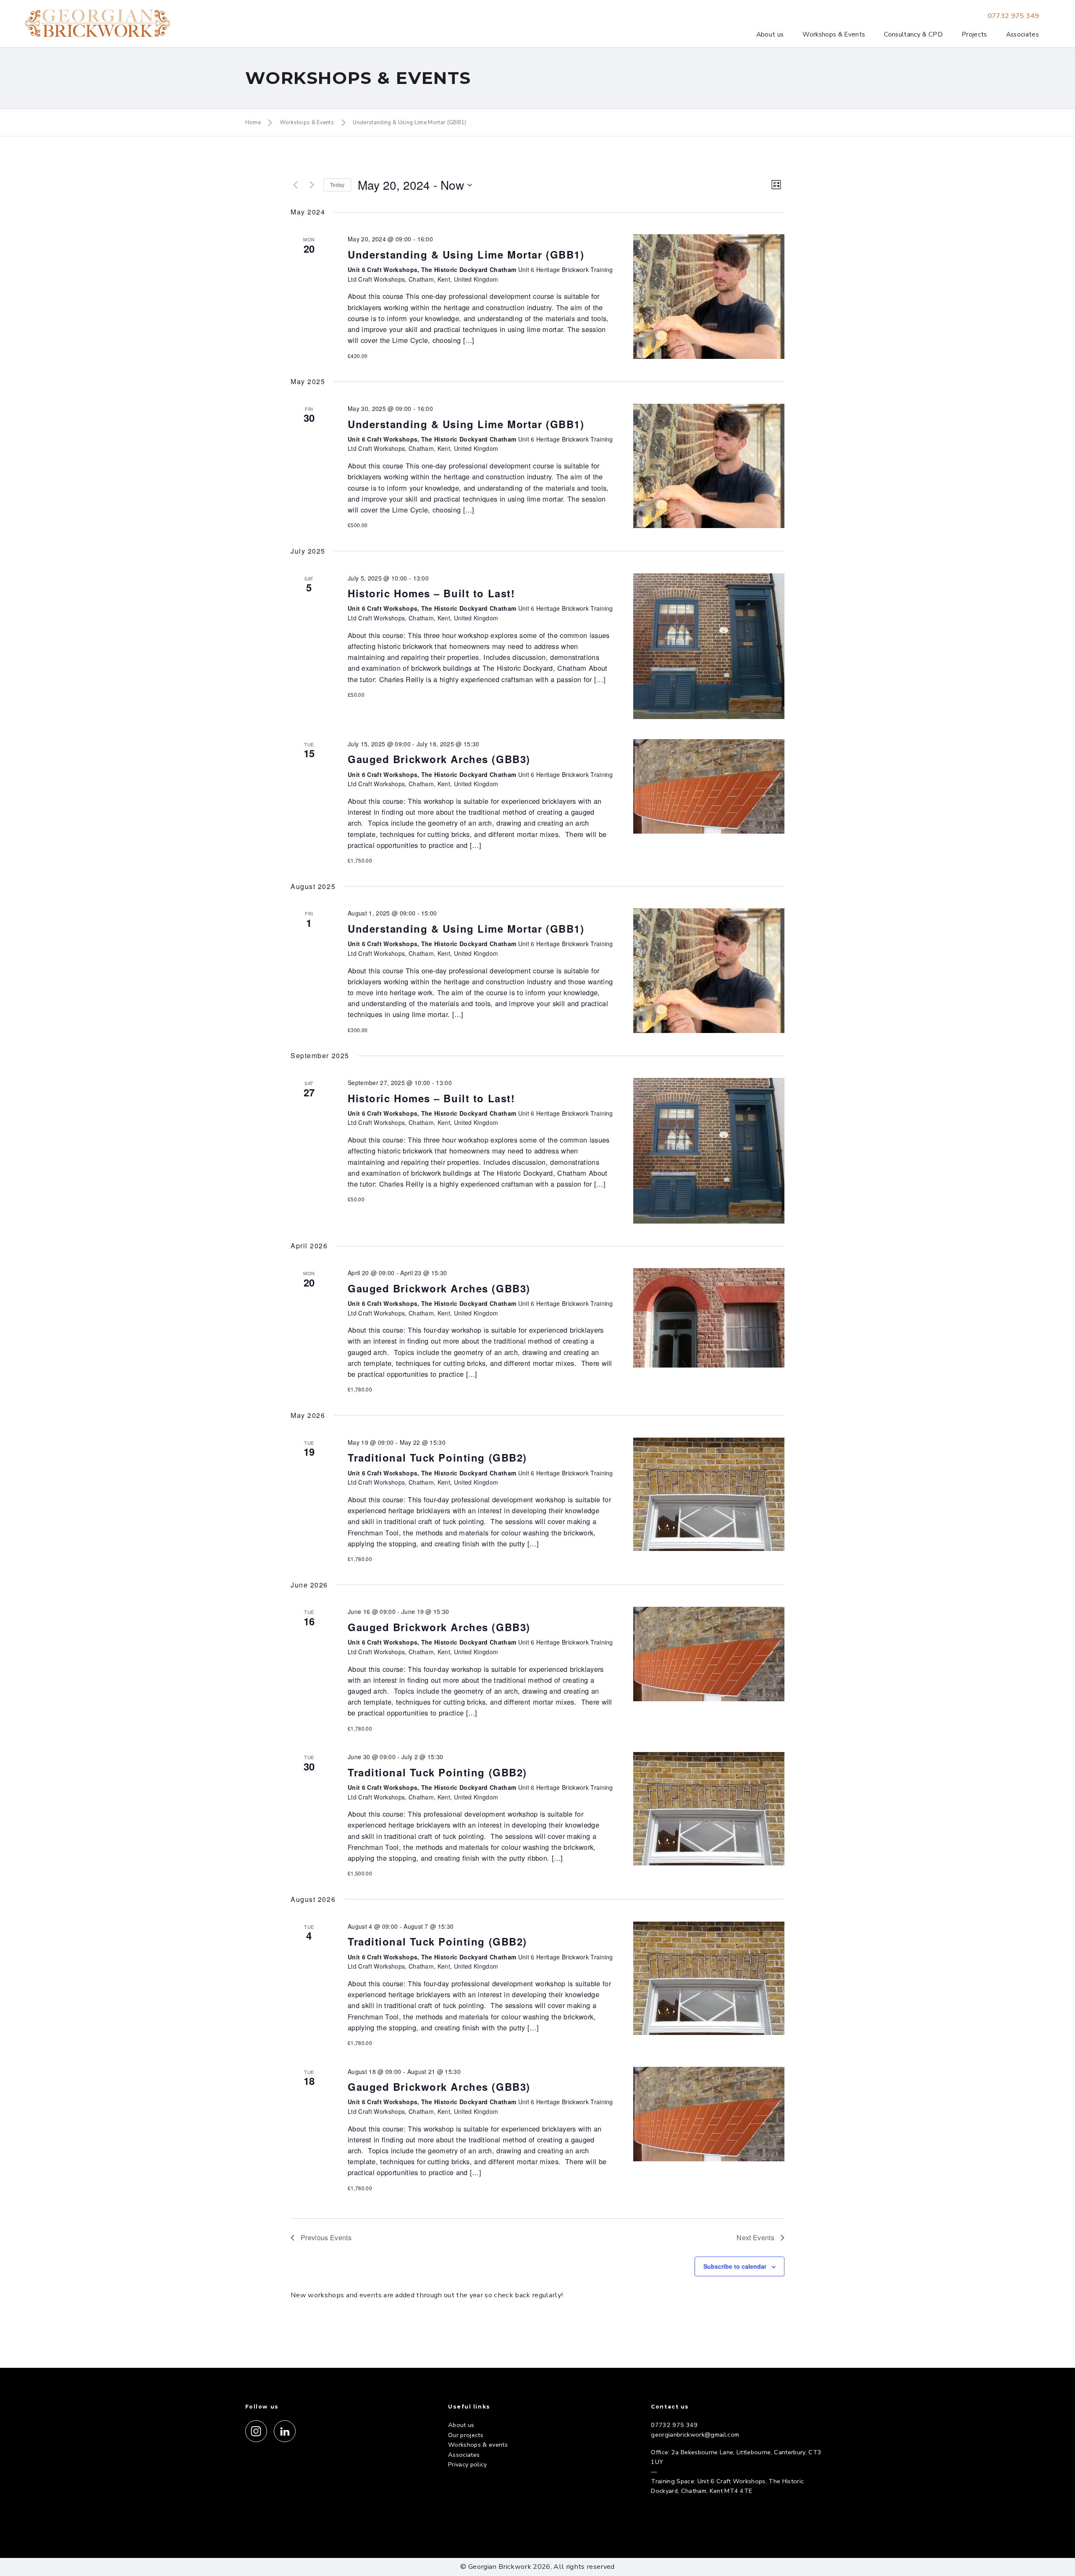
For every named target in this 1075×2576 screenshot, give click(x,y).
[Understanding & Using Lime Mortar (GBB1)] (709, 296)
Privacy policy (468, 2464)
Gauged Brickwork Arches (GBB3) (439, 759)
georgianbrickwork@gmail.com (695, 2435)
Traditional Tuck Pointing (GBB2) (437, 1457)
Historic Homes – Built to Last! (431, 593)
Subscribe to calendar (735, 2266)
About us (770, 34)
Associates (1023, 34)
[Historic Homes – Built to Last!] (709, 646)
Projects (974, 34)
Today (337, 184)
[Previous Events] (296, 185)
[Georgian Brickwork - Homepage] (98, 24)
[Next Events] (312, 185)
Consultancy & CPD (913, 34)
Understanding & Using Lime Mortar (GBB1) (409, 123)
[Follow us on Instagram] (256, 2431)
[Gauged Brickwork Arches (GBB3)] (709, 786)
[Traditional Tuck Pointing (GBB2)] (709, 1494)
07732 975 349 (1013, 16)
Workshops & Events (834, 34)
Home (253, 123)
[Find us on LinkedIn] (285, 2431)
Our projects (466, 2435)
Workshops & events (478, 2445)
